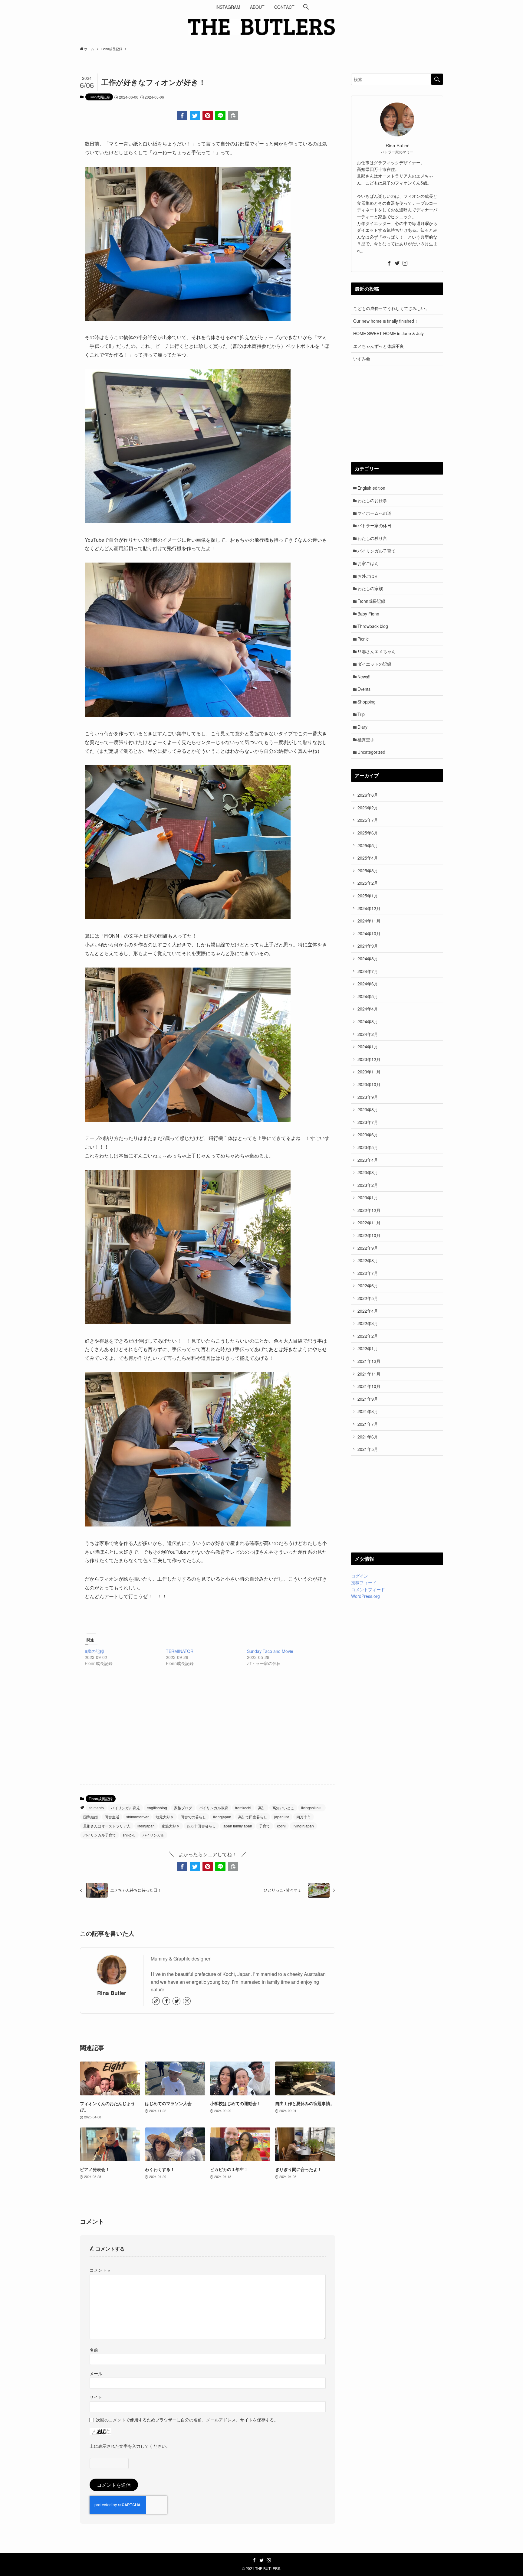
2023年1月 (368, 1197)
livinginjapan (303, 1826)
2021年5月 (368, 1449)
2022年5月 (368, 1298)
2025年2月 (368, 883)
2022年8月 (368, 1260)
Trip (361, 714)
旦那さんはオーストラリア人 (107, 1826)
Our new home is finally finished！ (386, 321)
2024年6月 (368, 984)
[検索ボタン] (306, 7)
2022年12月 (369, 1210)
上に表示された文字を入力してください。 (130, 2446)
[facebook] (166, 2001)
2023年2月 (368, 1185)
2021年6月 (368, 1437)
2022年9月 (368, 1248)
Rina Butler (112, 1993)
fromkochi (243, 1808)
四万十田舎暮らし (201, 1826)
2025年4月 (368, 858)
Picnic (363, 639)
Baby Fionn (368, 614)
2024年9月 (368, 946)
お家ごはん (368, 563)
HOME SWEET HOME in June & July (388, 333)
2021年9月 (368, 1399)
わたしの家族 (370, 588)
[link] (156, 2001)
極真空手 (366, 739)
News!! (364, 677)
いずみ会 (362, 358)
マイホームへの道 (374, 513)
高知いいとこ (283, 1808)
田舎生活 (112, 1817)
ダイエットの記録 (374, 664)
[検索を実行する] (437, 79)
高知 (262, 1808)
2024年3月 (368, 1021)
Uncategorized (371, 752)
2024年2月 (368, 1034)
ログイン (360, 1576)
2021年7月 (368, 1424)
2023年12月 (369, 1059)
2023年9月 (368, 1097)
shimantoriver (137, 1817)
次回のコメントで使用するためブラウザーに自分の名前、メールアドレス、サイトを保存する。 (187, 2419)
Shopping (367, 702)
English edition (371, 488)
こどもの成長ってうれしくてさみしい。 (391, 308)
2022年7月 (368, 1273)
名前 (94, 2350)
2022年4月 (368, 1311)
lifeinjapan (146, 1826)
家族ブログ (183, 1808)
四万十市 (304, 1817)
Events (364, 689)
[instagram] (187, 2001)
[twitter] (176, 2001)
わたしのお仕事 (372, 500)
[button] (182, 116)
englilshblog (157, 1808)
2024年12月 (369, 908)
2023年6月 (368, 1135)
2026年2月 (368, 808)
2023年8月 (368, 1109)
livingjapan (222, 1817)
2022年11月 (369, 1223)
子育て (265, 1826)
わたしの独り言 (372, 538)
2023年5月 (368, 1147)
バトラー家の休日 (374, 525)
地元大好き (165, 1817)
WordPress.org (365, 1596)
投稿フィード (364, 1582)
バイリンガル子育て (100, 1835)
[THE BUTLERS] (261, 27)
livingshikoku (312, 1808)
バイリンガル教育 (214, 1808)
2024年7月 (368, 971)
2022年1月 (368, 1348)
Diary (362, 727)
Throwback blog (373, 626)
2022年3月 (368, 1323)
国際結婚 (90, 1817)
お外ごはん (368, 576)
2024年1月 (368, 1046)
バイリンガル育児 (125, 1808)
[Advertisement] (208, 1732)
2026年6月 (368, 795)
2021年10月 (369, 1386)
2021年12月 (369, 1361)
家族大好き (171, 1826)
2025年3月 (368, 870)
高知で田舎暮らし (253, 1817)
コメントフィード (368, 1589)
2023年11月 (369, 1072)
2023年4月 (368, 1160)
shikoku (129, 1835)
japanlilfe (282, 1817)
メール (96, 2373)
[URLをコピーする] (233, 116)
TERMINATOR (180, 1651)
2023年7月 (368, 1122)
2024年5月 (368, 996)
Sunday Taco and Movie (270, 1651)
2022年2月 (368, 1336)
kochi (281, 1826)
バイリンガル (153, 1835)
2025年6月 (368, 833)
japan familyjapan (237, 1826)
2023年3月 (368, 1172)
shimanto (96, 1808)
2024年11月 (369, 921)
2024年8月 (368, 958)
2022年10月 (369, 1235)
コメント (100, 2270)
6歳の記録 (94, 1651)
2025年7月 (368, 820)
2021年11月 (369, 1374)
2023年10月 (369, 1084)
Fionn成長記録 (99, 97)
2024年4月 (368, 1009)
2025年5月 (368, 845)
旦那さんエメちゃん (377, 651)
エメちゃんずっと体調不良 (379, 346)
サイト (96, 2397)
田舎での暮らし (193, 1817)
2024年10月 (369, 933)
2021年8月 (368, 1411)
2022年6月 (368, 1285)
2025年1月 (368, 896)
